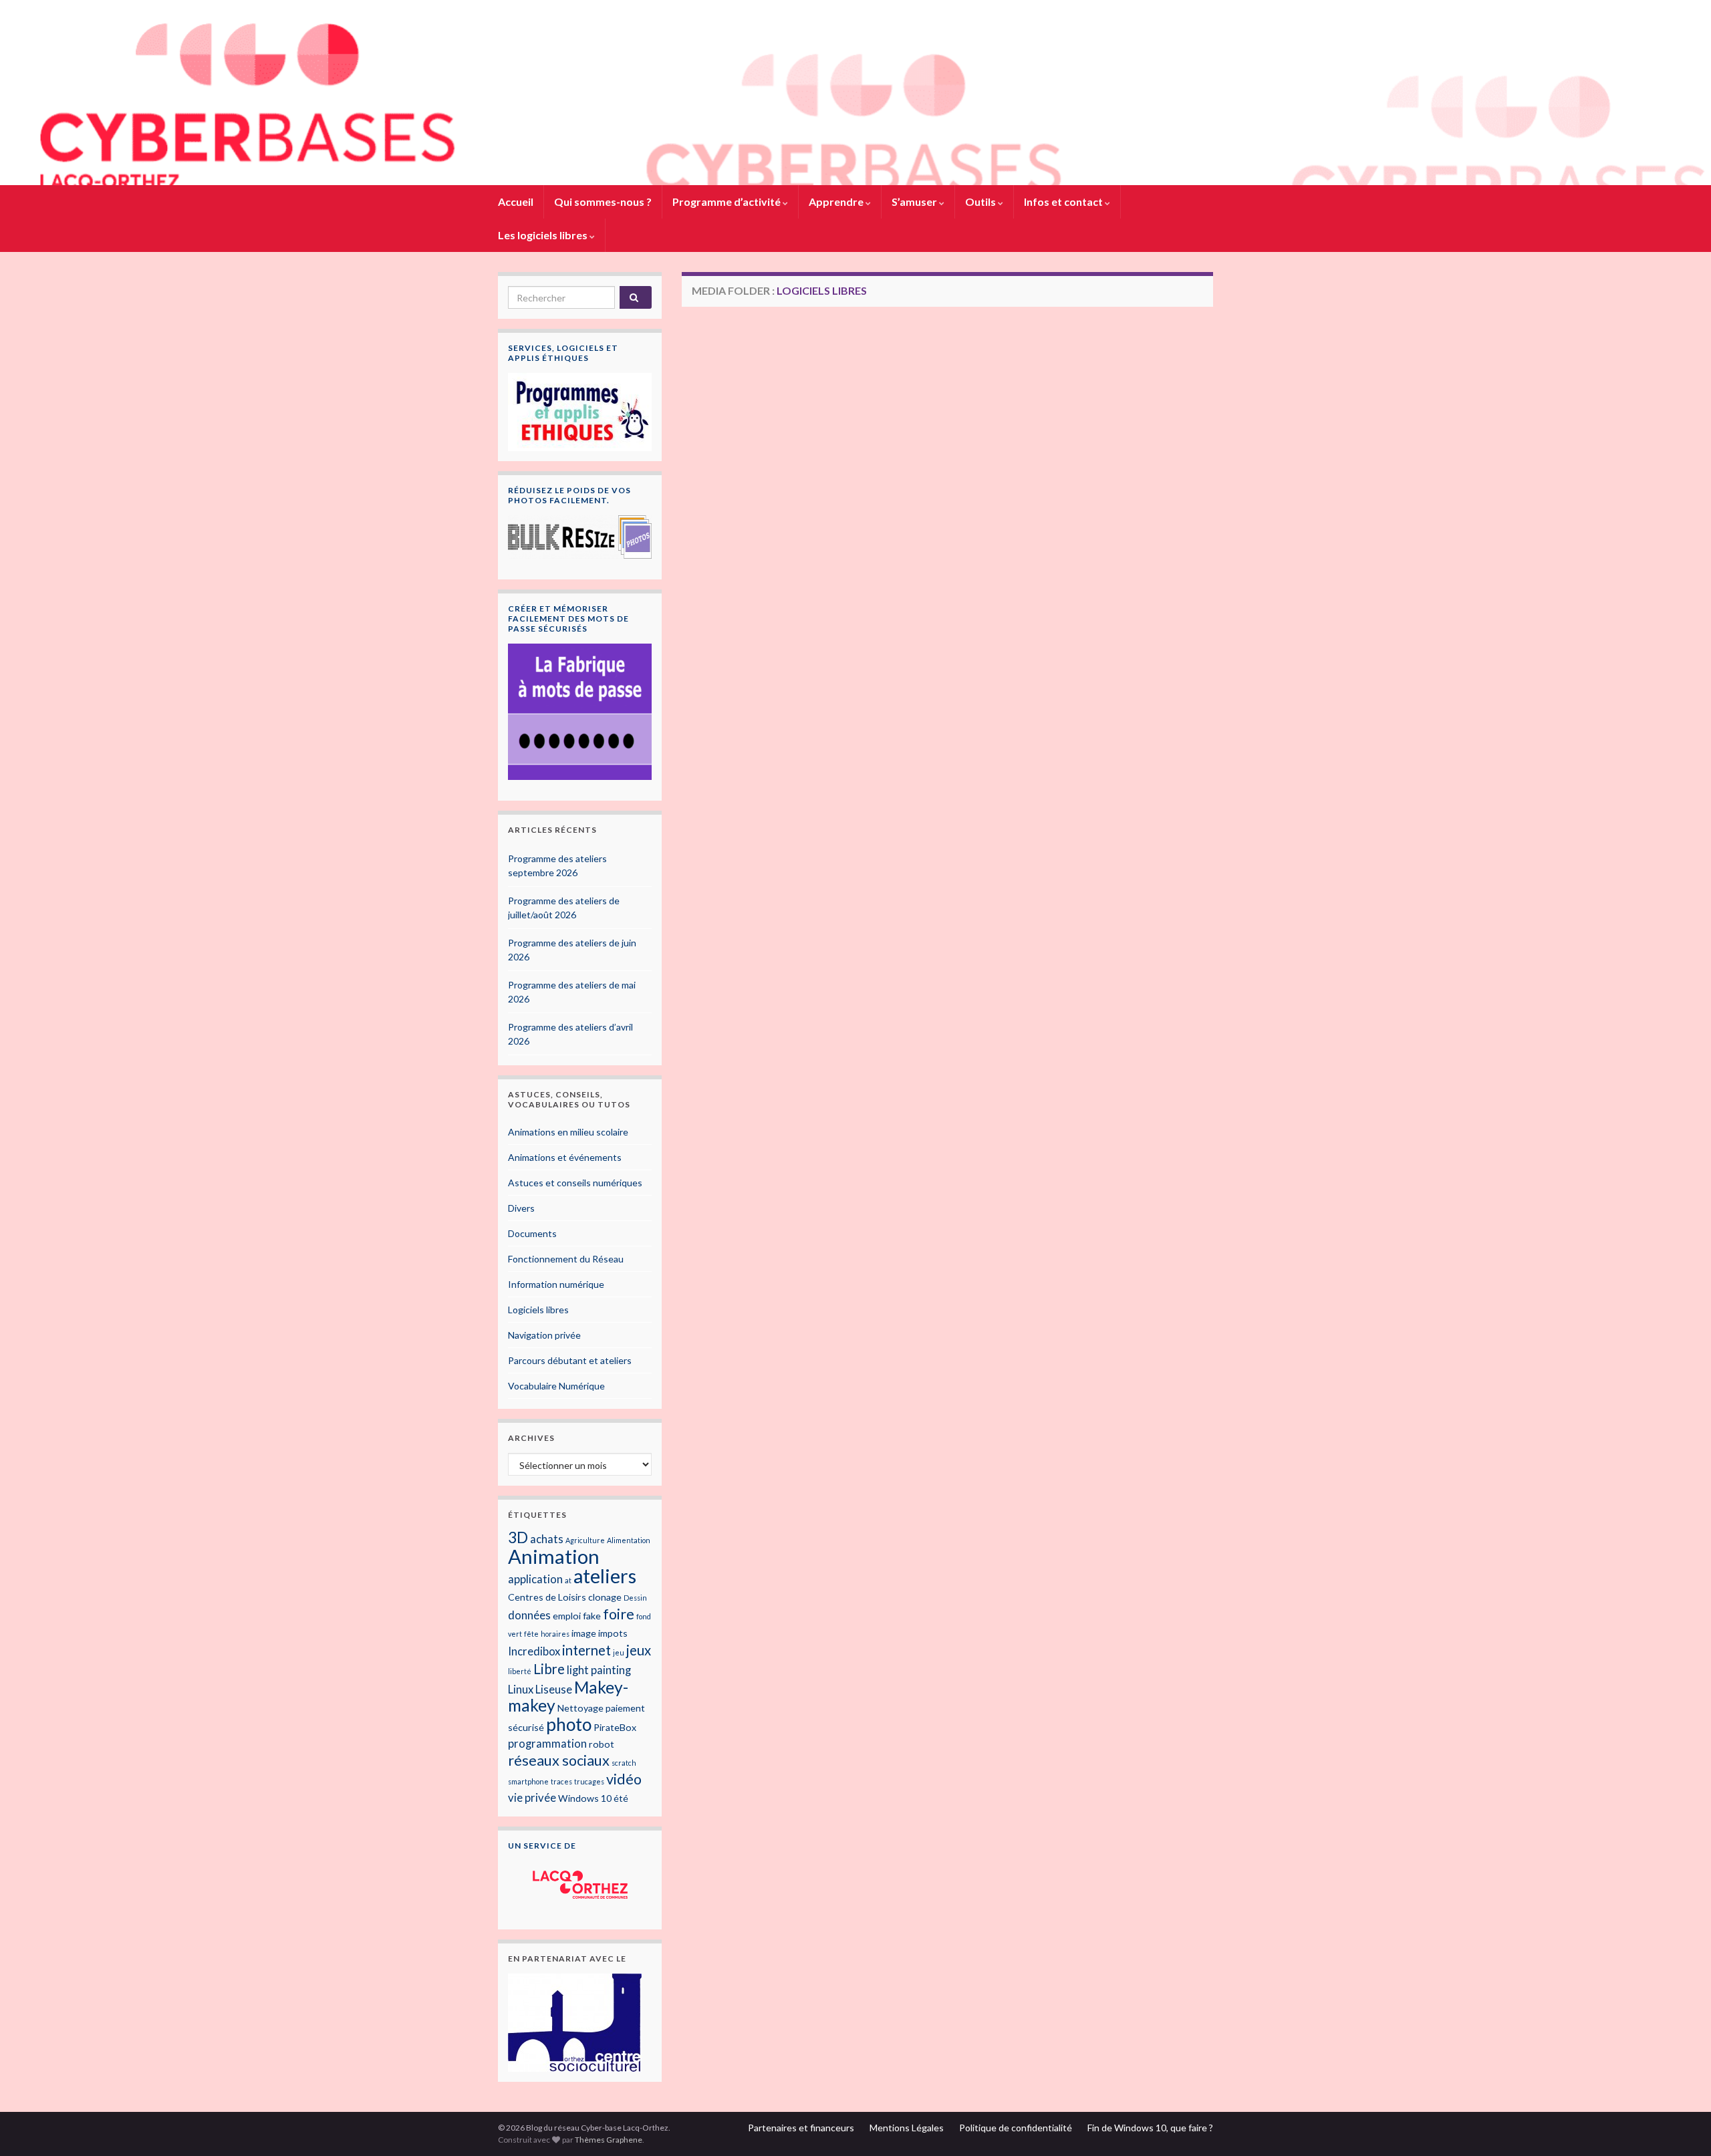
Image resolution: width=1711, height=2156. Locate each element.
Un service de (542, 1846)
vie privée (532, 1798)
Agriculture (585, 1540)
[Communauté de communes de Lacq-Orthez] (580, 1885)
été (621, 1798)
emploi (567, 1616)
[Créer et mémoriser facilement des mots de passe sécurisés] (580, 712)
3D (518, 1537)
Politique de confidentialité (1016, 2128)
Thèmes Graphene (609, 2140)
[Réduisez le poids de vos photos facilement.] (580, 537)
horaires (555, 1634)
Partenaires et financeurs (801, 2128)
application (535, 1579)
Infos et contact (1064, 201)
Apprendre (837, 201)
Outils (981, 201)
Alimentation (629, 1540)
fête (531, 1634)
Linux (521, 1690)
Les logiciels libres (544, 235)
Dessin (635, 1598)
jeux (639, 1650)
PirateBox (615, 1727)
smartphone (528, 1781)
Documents (532, 1233)
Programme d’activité (728, 201)
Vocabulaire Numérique (556, 1386)
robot (602, 1744)
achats (547, 1539)
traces (561, 1781)
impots (613, 1633)
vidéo (624, 1779)
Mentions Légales (907, 2128)
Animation (554, 1556)
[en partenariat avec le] (575, 2021)
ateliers (605, 1576)
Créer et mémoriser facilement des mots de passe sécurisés (568, 619)
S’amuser (915, 201)
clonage (605, 1597)
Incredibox (534, 1651)
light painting (599, 1670)
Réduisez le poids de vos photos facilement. (569, 495)
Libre (549, 1669)
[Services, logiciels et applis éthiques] (580, 411)
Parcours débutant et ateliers (570, 1360)
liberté (520, 1671)
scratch (624, 1763)
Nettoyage (580, 1708)
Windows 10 (585, 1798)
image (584, 1633)
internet (586, 1650)
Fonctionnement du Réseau (566, 1259)
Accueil (516, 201)
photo (569, 1724)
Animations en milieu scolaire (568, 1132)
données (529, 1615)
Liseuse (554, 1690)
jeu (619, 1652)
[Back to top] (1681, 2126)
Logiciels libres (538, 1310)
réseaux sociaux (559, 1760)
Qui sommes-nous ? (603, 201)
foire (619, 1614)
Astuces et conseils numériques (575, 1183)
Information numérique (556, 1284)
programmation (547, 1744)
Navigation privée (544, 1335)
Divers (521, 1208)
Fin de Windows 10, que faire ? (1150, 2128)
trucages (589, 1781)
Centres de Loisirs (547, 1597)
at (568, 1580)
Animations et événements (565, 1157)
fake (592, 1616)
